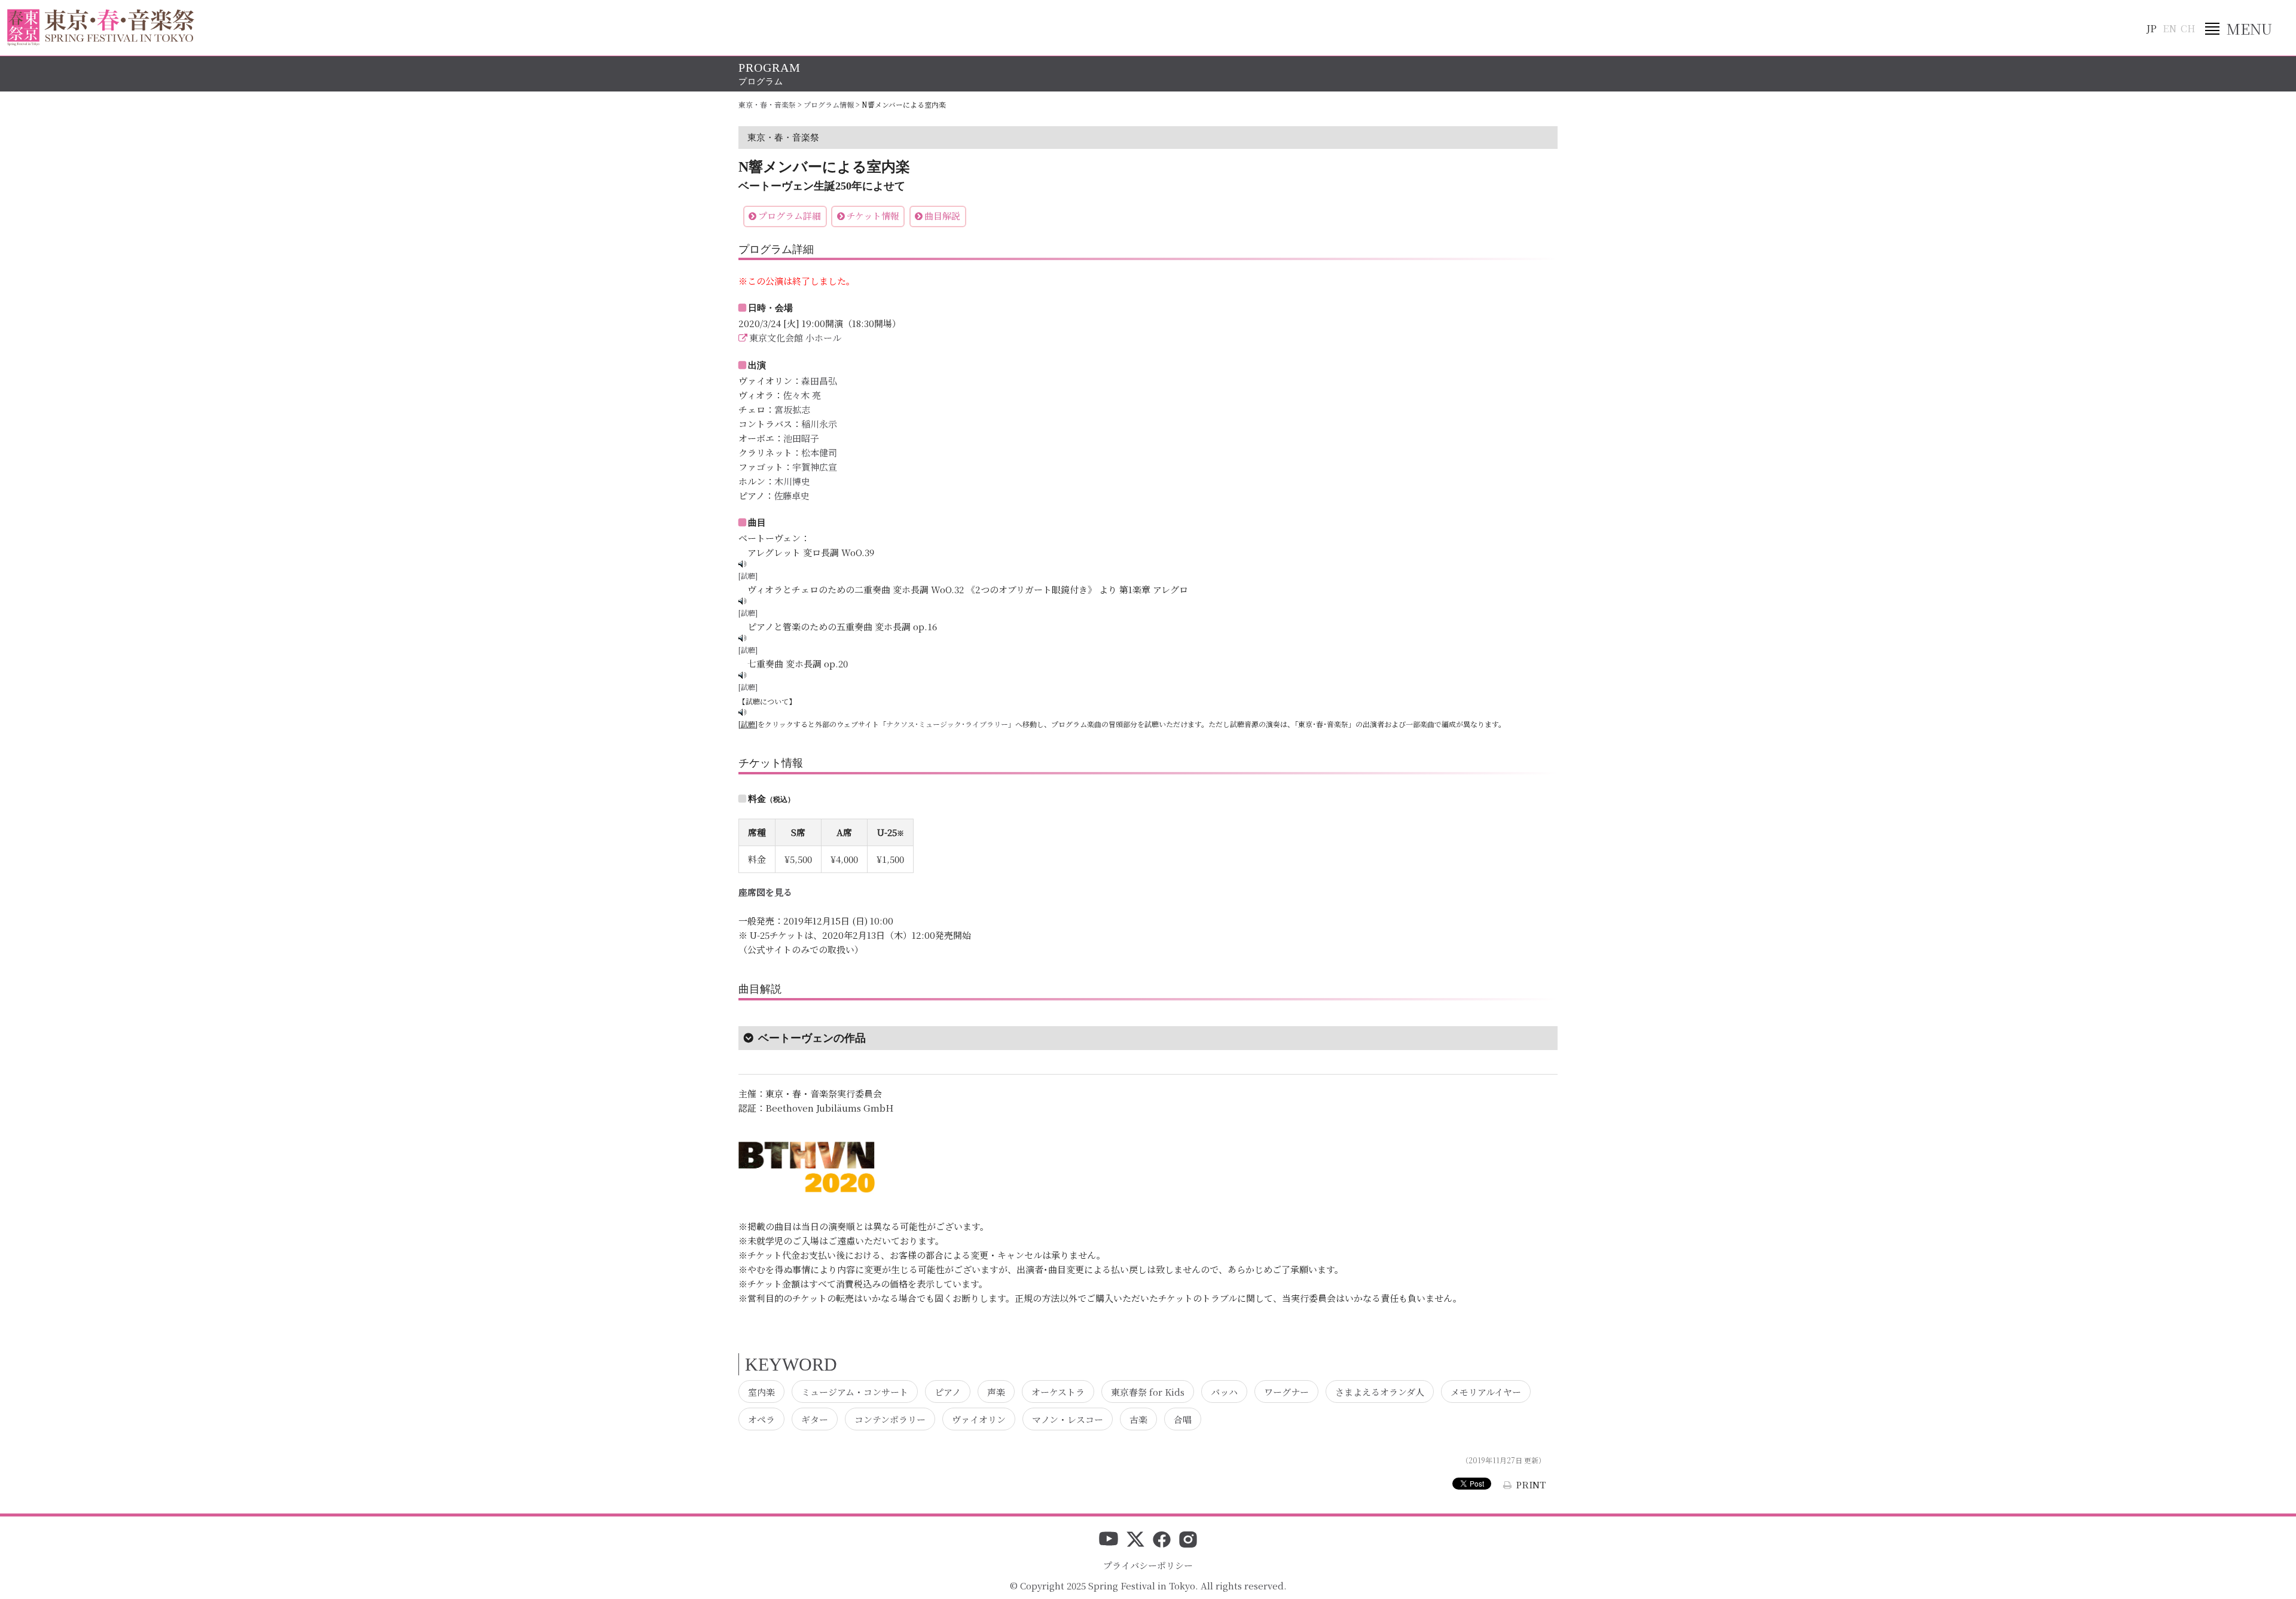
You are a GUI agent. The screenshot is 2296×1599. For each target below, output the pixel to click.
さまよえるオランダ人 (1380, 1391)
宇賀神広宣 (815, 467)
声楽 (996, 1391)
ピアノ (948, 1391)
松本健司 (819, 452)
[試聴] (748, 576)
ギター (815, 1419)
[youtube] (1109, 1540)
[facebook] (1162, 1540)
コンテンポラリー (890, 1419)
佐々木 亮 (802, 395)
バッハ (1224, 1391)
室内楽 (761, 1391)
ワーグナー (1286, 1391)
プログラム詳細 (790, 216)
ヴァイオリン (979, 1419)
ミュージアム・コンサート (855, 1391)
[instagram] (1188, 1540)
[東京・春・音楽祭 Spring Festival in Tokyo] (101, 28)
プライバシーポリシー (1148, 1565)
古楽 (1138, 1419)
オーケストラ (1058, 1391)
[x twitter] (1135, 1540)
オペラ (761, 1419)
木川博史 (792, 481)
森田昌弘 (819, 381)
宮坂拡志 (792, 409)
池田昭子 (801, 438)
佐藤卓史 (792, 495)
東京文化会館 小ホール (795, 338)
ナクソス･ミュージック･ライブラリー (947, 724)
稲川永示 (819, 424)
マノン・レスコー (1068, 1419)
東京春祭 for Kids (1148, 1391)
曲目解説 (942, 216)
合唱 (1183, 1419)
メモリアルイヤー (1486, 1391)
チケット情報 (873, 216)
